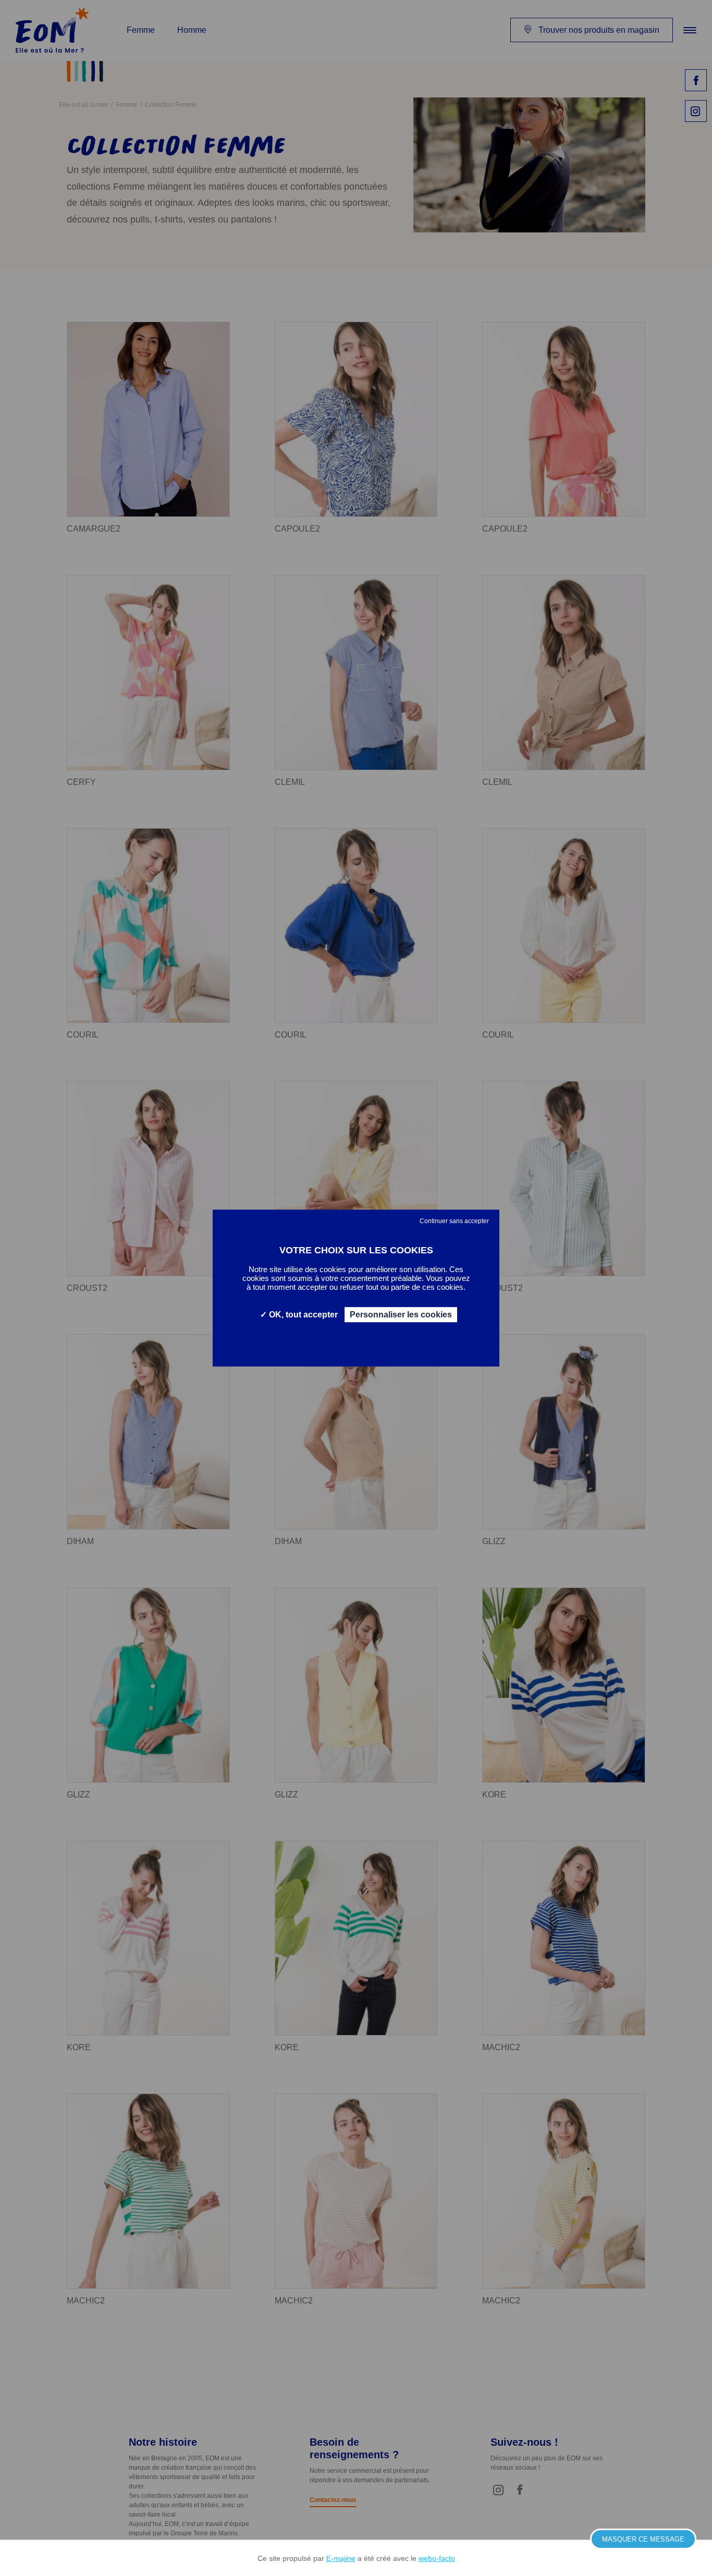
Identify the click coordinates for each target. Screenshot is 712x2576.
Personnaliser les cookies (401, 1315)
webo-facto (437, 2558)
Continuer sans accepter (454, 1221)
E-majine (341, 2558)
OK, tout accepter (302, 1315)
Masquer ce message (643, 2539)
